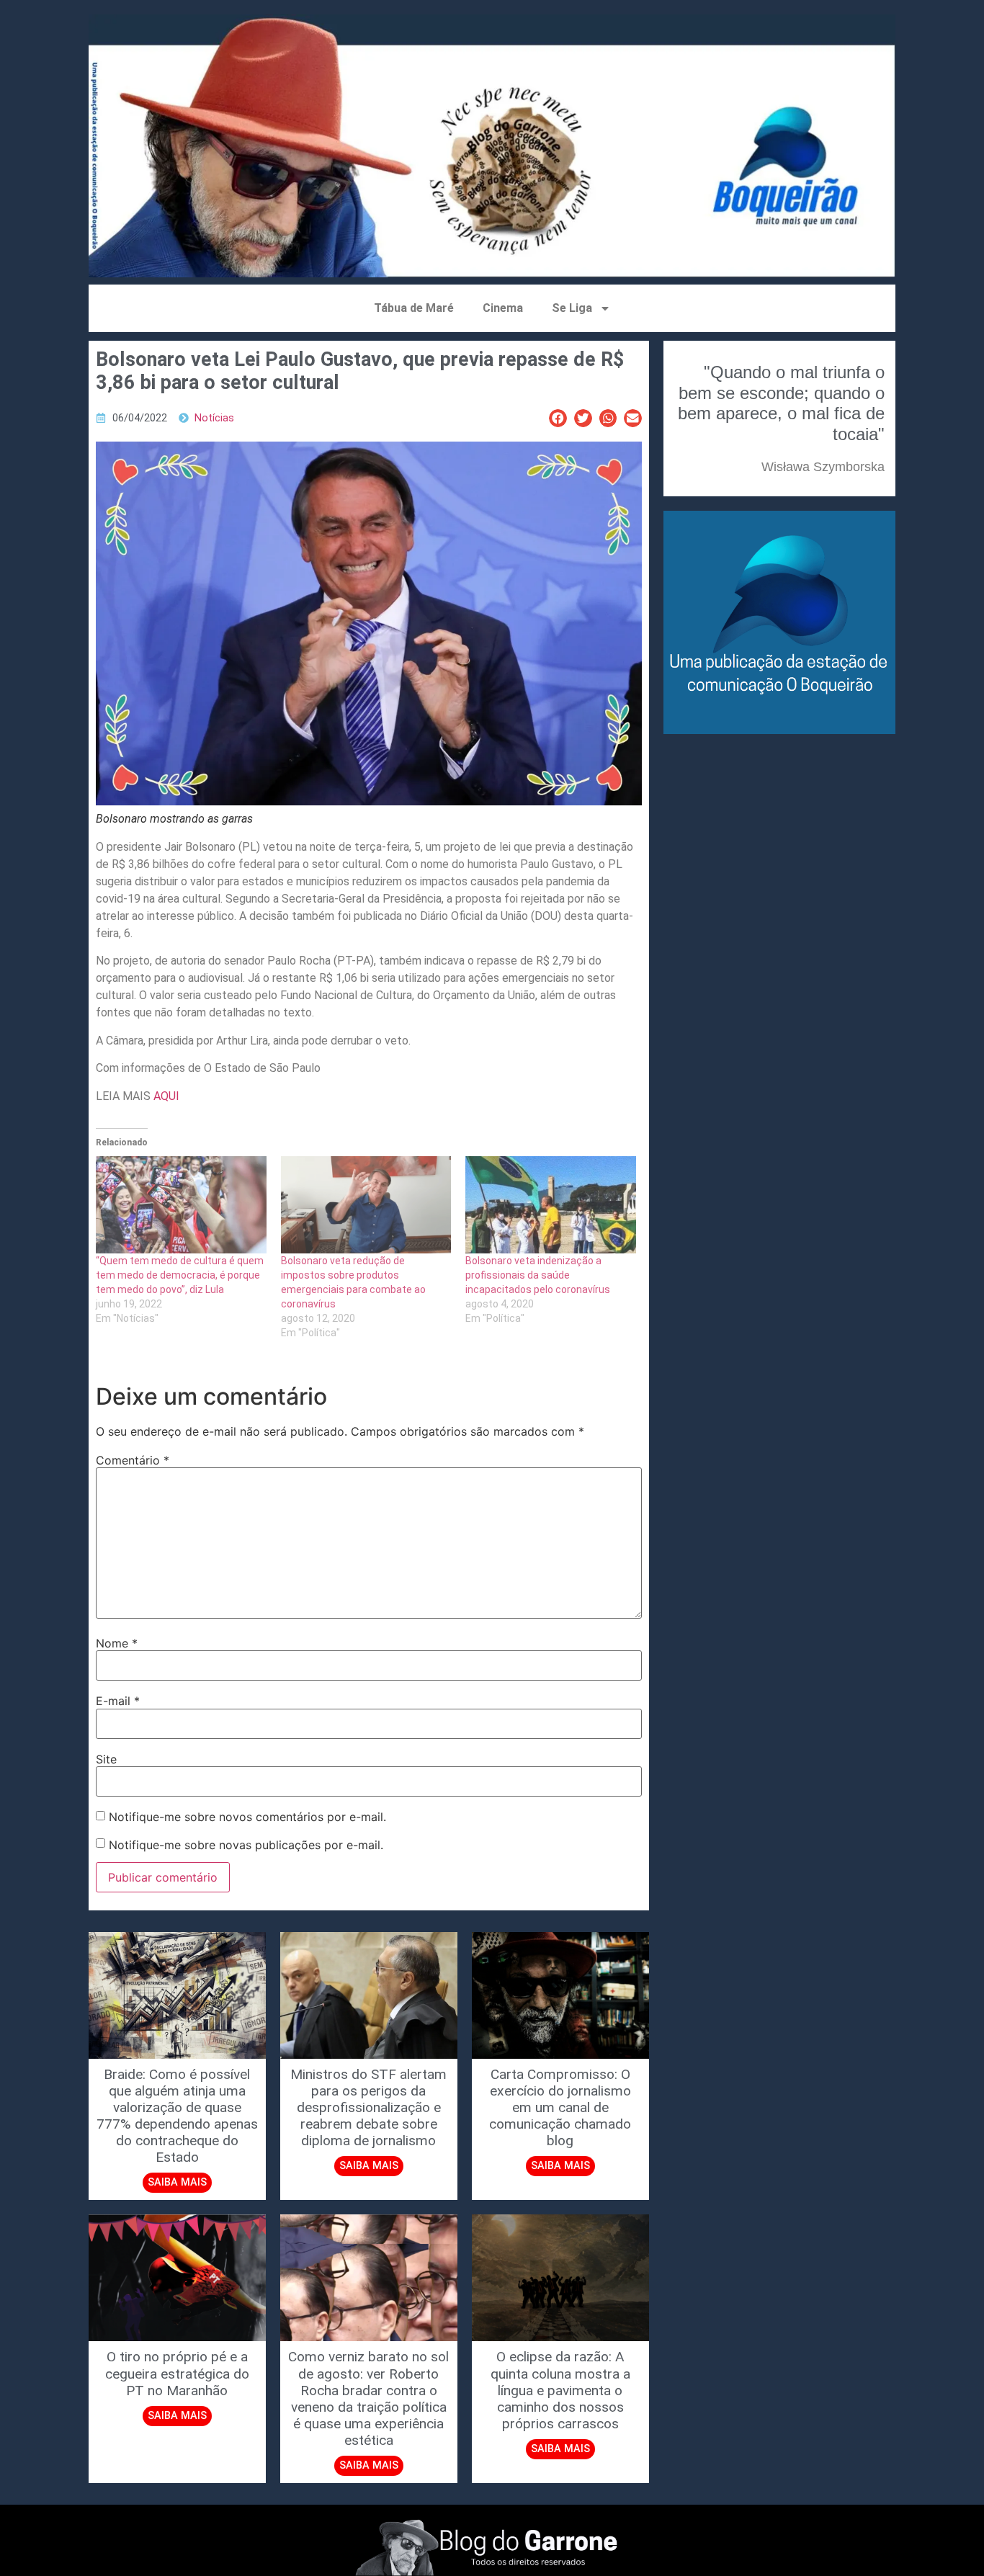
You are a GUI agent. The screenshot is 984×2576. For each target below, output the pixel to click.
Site (106, 1759)
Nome (117, 1643)
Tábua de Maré (414, 308)
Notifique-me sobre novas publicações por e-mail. (246, 1845)
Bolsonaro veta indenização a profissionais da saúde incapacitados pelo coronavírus (538, 1275)
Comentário (133, 1460)
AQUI (166, 1096)
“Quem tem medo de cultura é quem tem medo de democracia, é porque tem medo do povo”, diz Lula (180, 1275)
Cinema (503, 308)
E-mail (118, 1701)
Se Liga (572, 308)
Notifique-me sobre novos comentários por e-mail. (247, 1817)
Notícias (214, 418)
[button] (558, 418)
